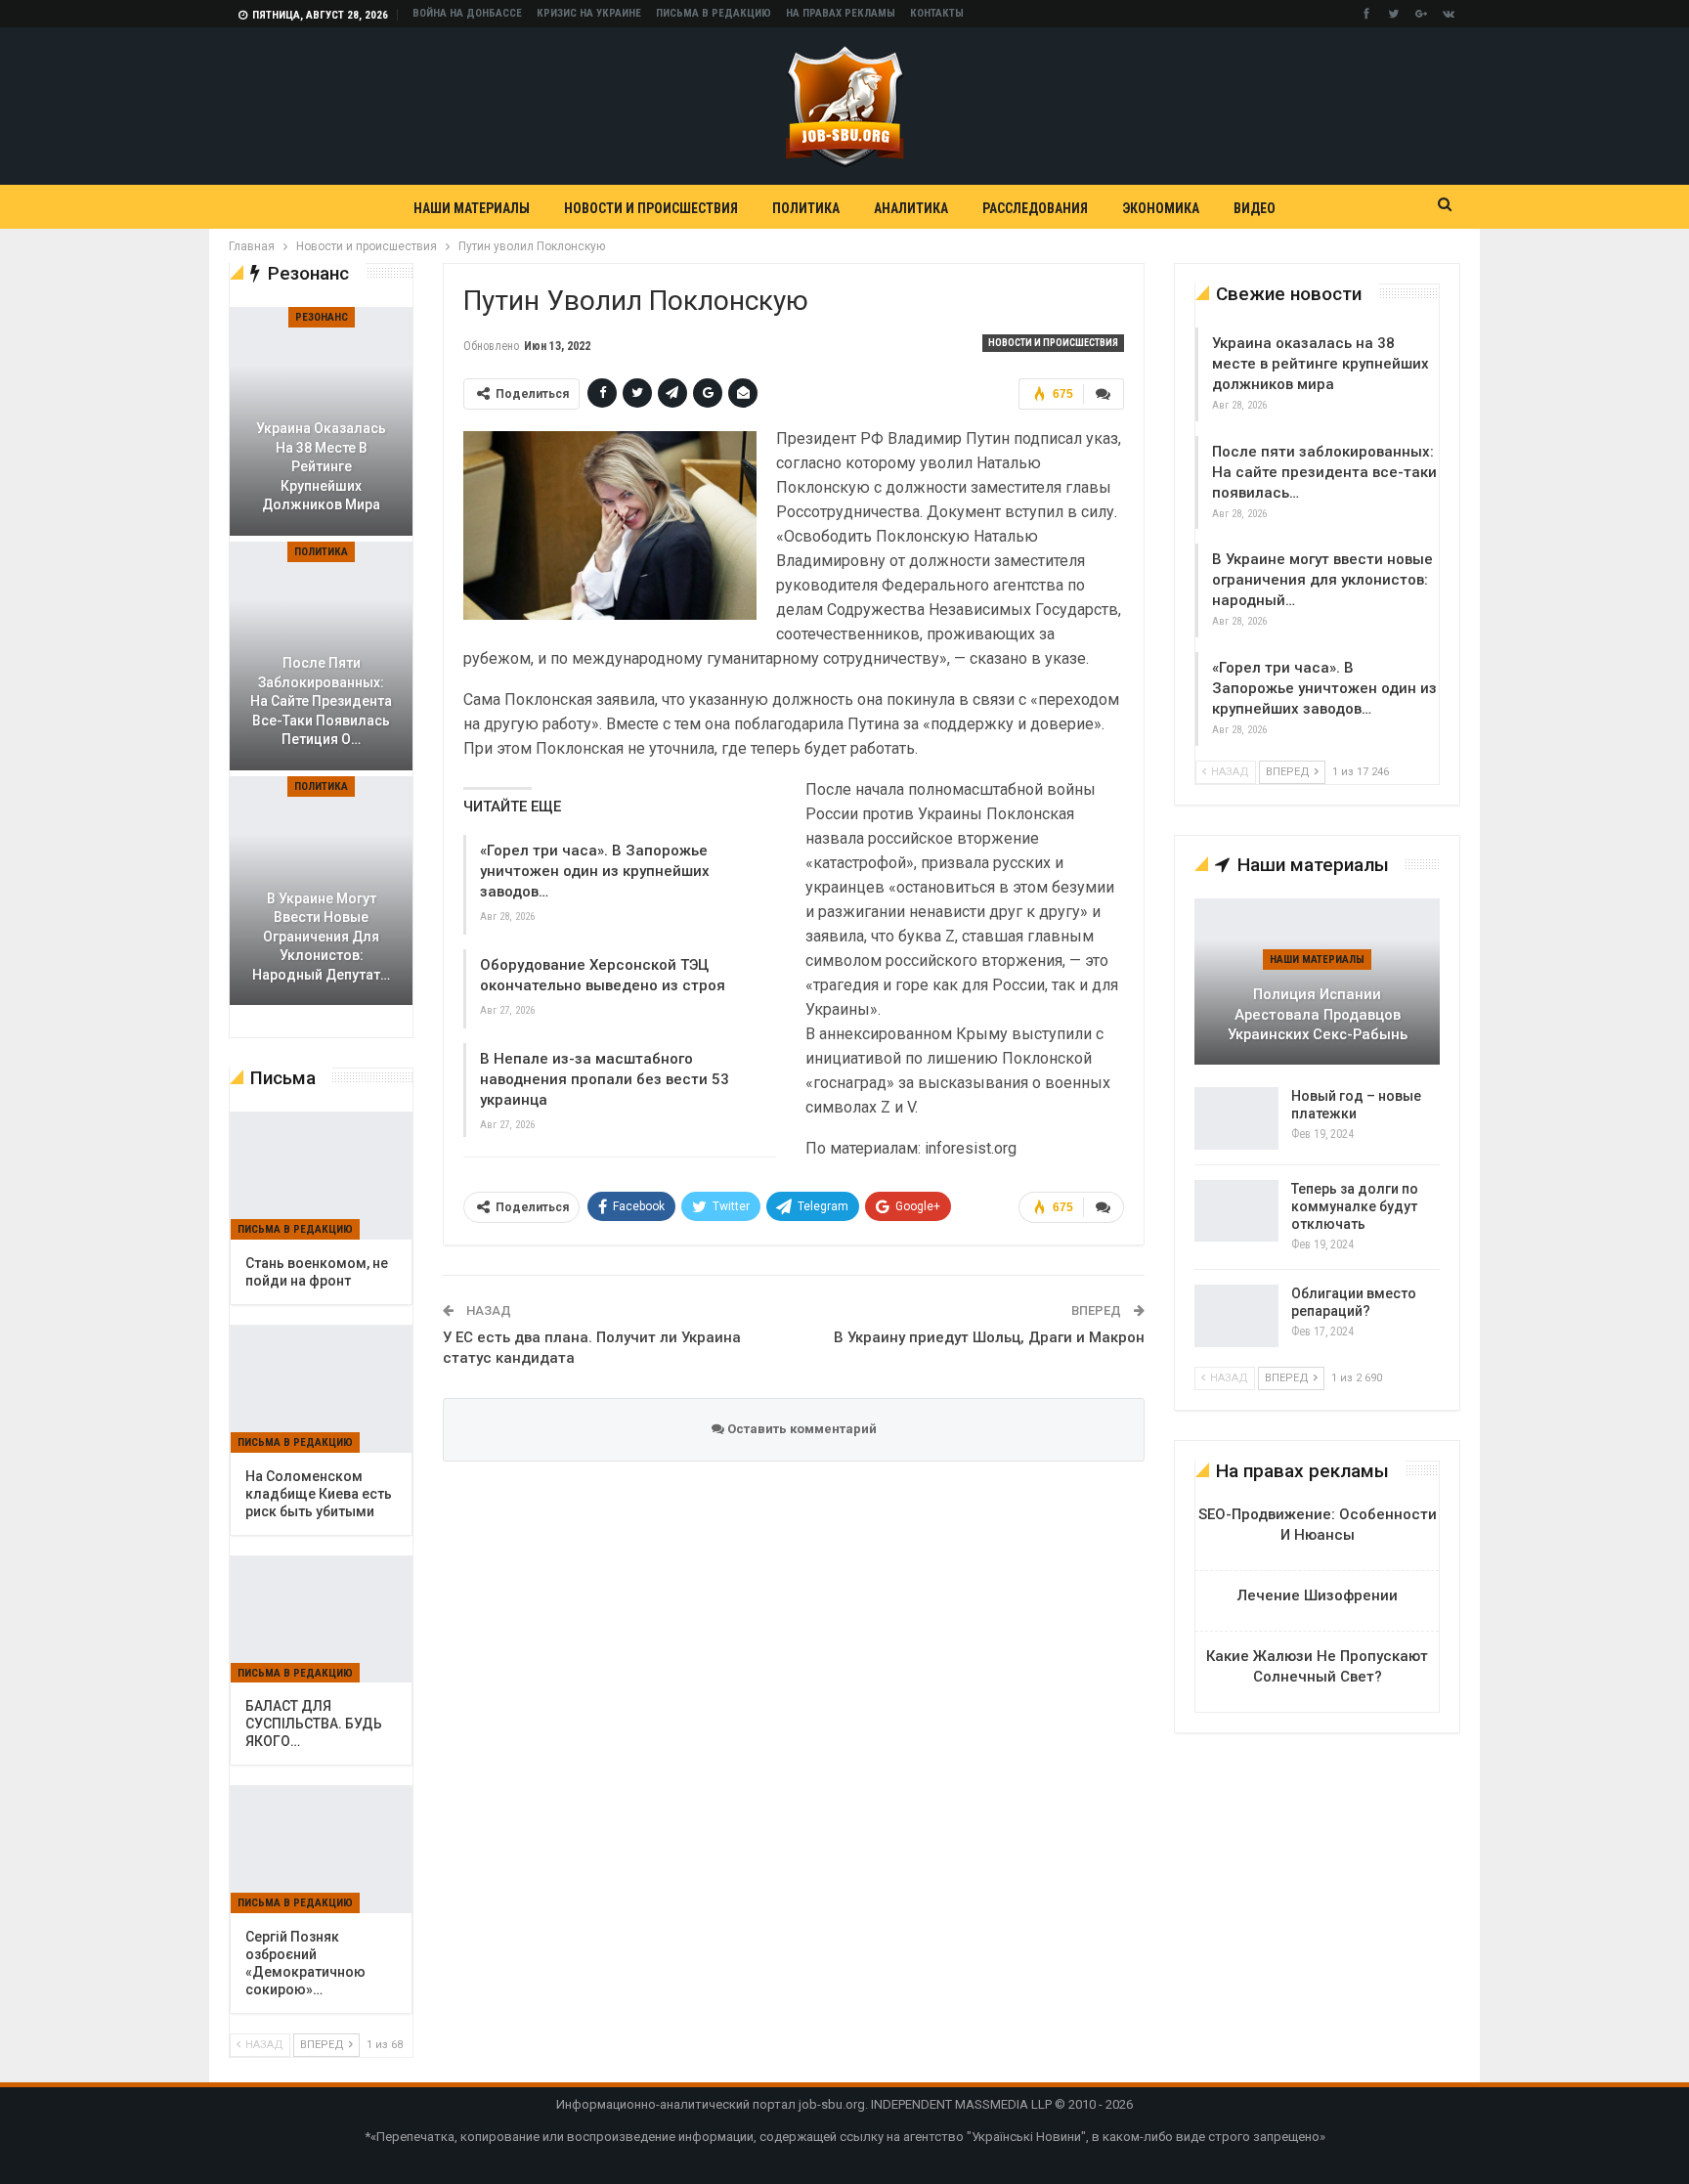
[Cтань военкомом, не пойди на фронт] (321, 1176)
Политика (806, 208)
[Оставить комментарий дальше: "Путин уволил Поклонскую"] (1104, 394)
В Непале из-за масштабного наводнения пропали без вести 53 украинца (605, 1079)
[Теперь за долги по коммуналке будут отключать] (1236, 1211)
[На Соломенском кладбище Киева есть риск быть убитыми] (321, 1389)
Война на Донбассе (467, 13)
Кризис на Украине (589, 13)
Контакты (937, 13)
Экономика (1161, 208)
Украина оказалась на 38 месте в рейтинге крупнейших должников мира (1321, 364)
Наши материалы (472, 208)
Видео (1255, 208)
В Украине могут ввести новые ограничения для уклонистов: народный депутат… (321, 937)
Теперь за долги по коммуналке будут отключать (1355, 1206)
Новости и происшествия (651, 208)
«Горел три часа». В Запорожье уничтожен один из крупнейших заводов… (595, 871)
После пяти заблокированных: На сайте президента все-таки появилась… (1324, 472)
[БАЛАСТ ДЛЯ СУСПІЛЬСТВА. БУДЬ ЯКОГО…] (321, 1620)
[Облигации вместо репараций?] (1236, 1316)
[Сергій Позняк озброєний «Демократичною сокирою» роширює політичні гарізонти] (321, 1850)
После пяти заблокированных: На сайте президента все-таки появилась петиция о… (321, 701)
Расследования (1035, 208)
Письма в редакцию (714, 13)
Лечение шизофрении (1318, 1595)
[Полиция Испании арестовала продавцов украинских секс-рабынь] (1317, 982)
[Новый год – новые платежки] (1236, 1118)
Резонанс (322, 317)
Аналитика (911, 208)
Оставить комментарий (801, 1429)
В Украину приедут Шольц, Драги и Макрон (989, 1337)
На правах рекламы (841, 13)
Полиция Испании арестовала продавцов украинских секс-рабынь (1318, 1014)
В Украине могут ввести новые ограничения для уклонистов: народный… (1322, 580)
